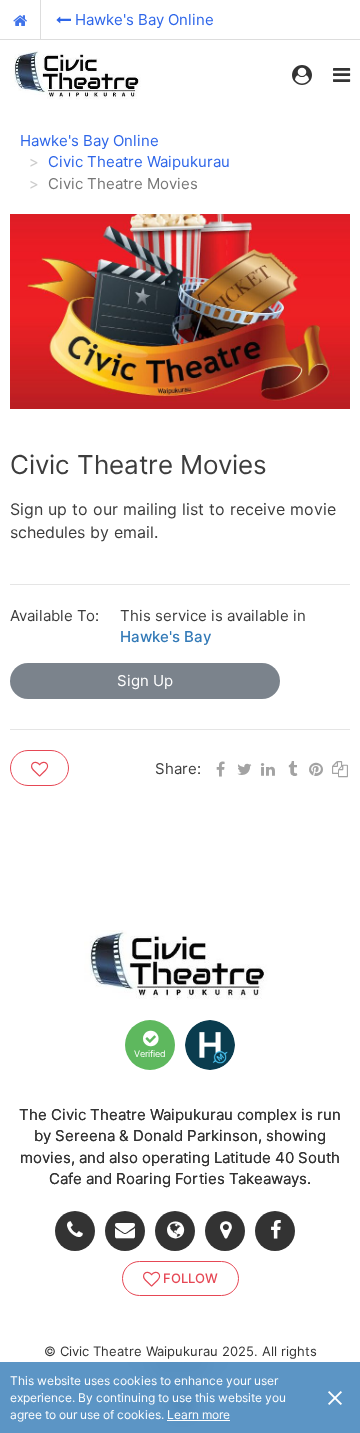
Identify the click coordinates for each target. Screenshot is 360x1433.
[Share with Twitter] (244, 767)
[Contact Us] (130, 1231)
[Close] (335, 1397)
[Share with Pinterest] (316, 767)
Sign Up (145, 680)
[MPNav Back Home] (20, 20)
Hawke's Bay (166, 636)
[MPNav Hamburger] (341, 75)
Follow (190, 1278)
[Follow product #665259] (39, 768)
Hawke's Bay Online (144, 19)
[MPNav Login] (302, 75)
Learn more (198, 1414)
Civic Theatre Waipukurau (139, 161)
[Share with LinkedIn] (268, 767)
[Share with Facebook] (220, 767)
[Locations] (230, 1231)
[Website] (180, 1231)
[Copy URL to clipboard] (340, 767)
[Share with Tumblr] (292, 767)
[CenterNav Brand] (78, 75)
